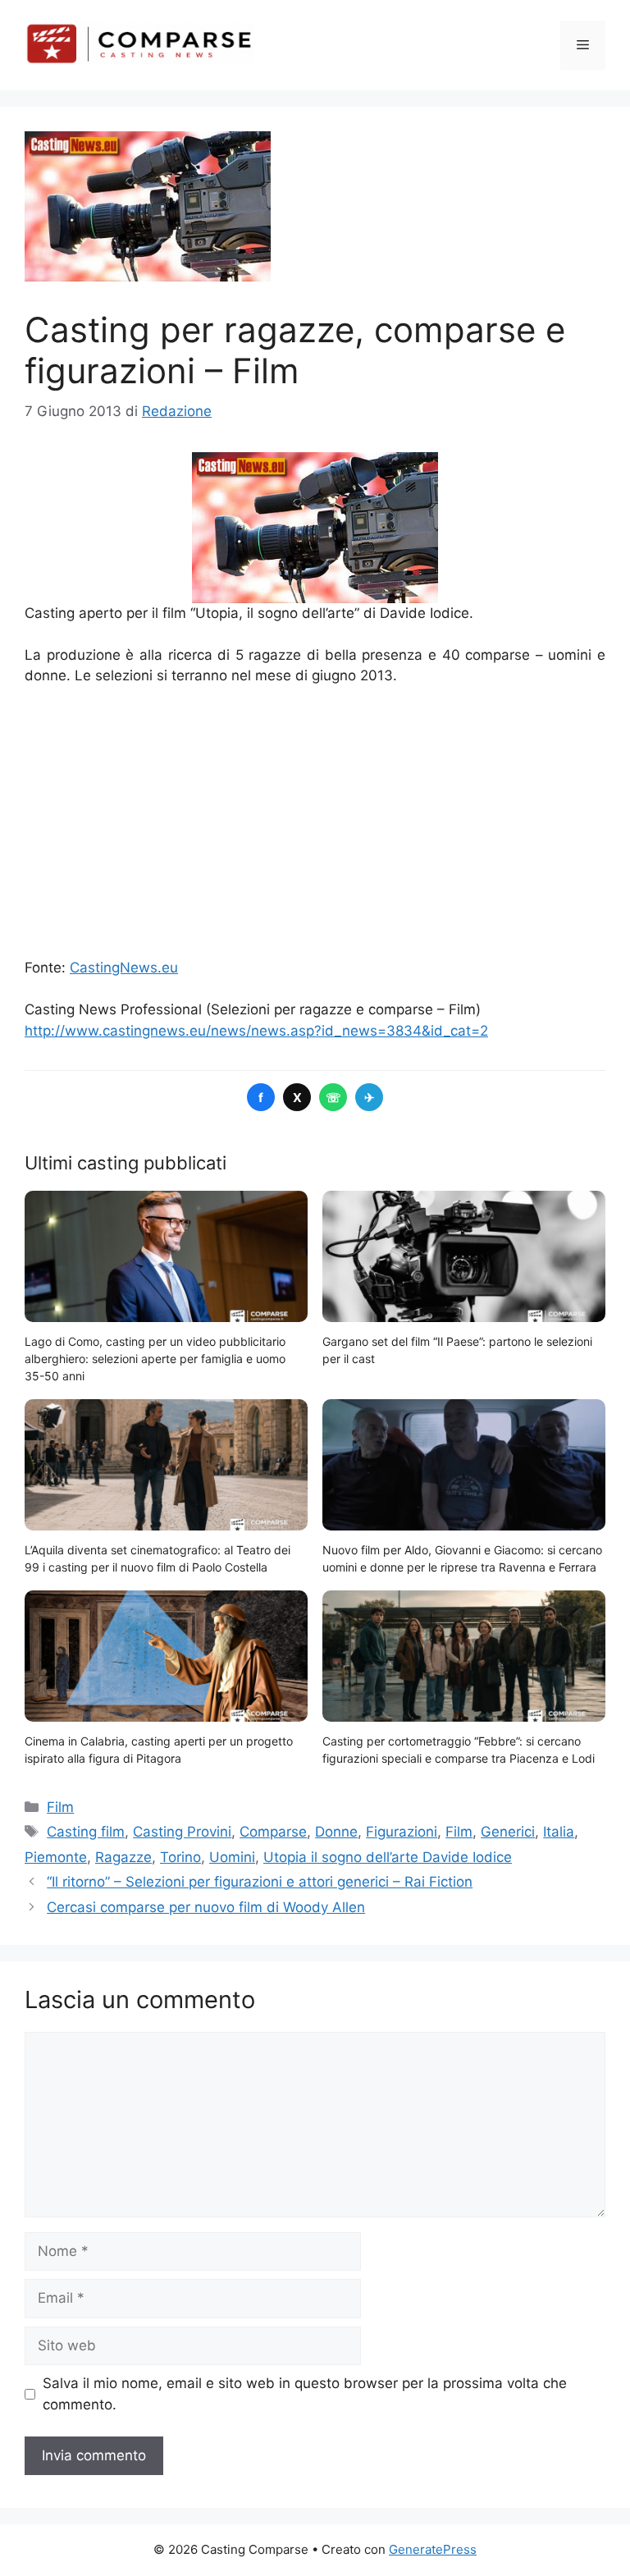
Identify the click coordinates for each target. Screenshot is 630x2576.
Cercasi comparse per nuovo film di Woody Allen (206, 1907)
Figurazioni (402, 1832)
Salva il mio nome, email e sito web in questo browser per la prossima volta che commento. (305, 2394)
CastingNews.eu (124, 968)
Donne (336, 1832)
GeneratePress (433, 2549)
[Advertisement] (315, 822)
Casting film (86, 1832)
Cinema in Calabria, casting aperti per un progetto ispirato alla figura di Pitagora (159, 1750)
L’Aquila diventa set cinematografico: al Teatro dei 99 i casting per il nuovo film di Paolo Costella (157, 1558)
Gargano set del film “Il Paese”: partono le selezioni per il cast (457, 1350)
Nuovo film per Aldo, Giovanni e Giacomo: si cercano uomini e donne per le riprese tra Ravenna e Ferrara (462, 1558)
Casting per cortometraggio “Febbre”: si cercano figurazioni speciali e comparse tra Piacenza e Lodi (459, 1750)
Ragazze (123, 1857)
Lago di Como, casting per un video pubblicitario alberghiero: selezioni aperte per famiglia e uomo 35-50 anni (155, 1359)
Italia (559, 1832)
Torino (180, 1857)
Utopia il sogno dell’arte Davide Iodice (388, 1857)
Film (60, 1807)
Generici (508, 1832)
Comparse (273, 1832)
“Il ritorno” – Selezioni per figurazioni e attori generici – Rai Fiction (260, 1882)
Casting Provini (182, 1832)
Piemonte (56, 1857)
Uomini (232, 1857)
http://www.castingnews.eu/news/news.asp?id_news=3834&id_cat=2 (256, 1031)
